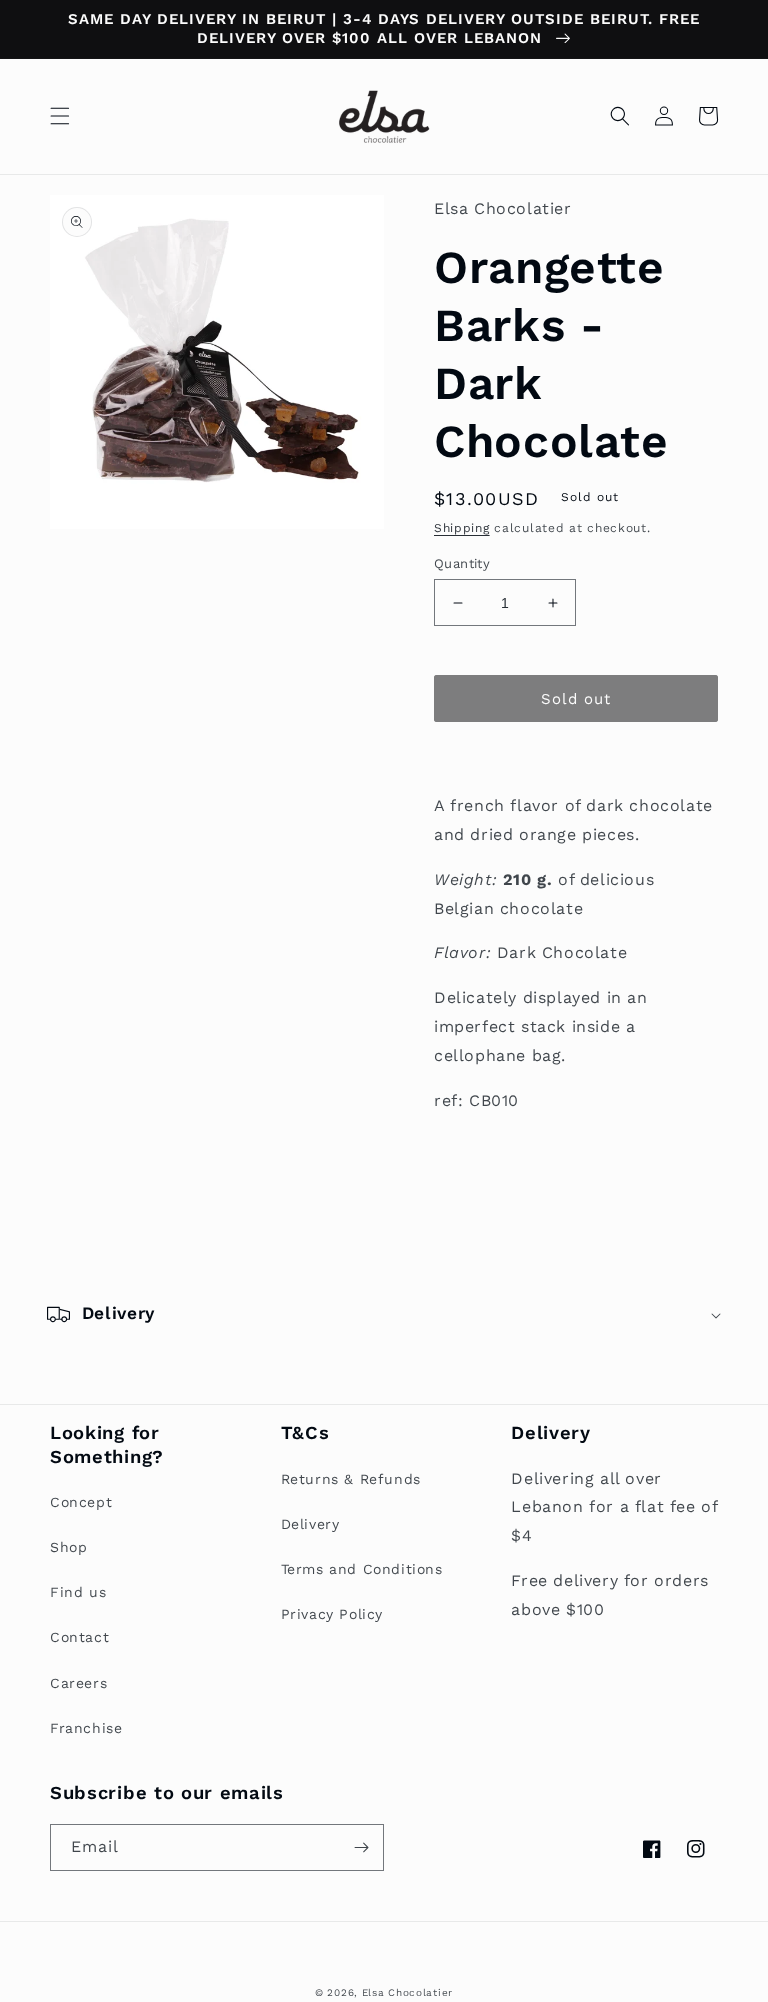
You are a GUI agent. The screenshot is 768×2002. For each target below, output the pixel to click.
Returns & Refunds (351, 1479)
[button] (60, 116)
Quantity (462, 563)
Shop (68, 1547)
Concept (81, 1502)
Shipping (462, 528)
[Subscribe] (361, 1847)
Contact (79, 1637)
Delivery (310, 1524)
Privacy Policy (332, 1614)
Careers (78, 1683)
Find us (78, 1592)
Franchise (86, 1728)
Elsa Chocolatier (407, 1992)
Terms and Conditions (362, 1569)
